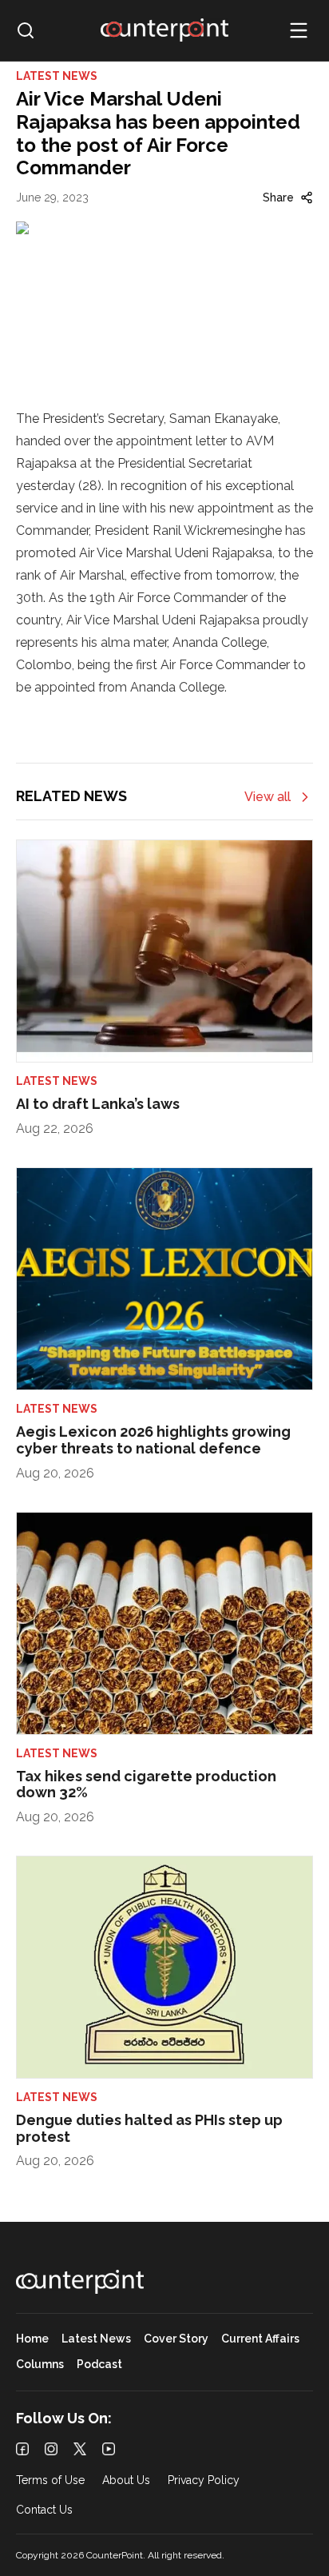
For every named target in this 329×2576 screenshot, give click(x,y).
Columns (40, 2365)
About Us (126, 2480)
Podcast (99, 2365)
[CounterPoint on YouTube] (109, 2449)
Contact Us (44, 2510)
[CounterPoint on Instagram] (51, 2449)
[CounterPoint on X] (80, 2449)
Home (32, 2339)
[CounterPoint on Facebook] (22, 2449)
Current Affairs (260, 2339)
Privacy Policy (204, 2480)
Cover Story (176, 2339)
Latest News (96, 2339)
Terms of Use (50, 2480)
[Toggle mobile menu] (299, 30)
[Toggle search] (26, 30)
